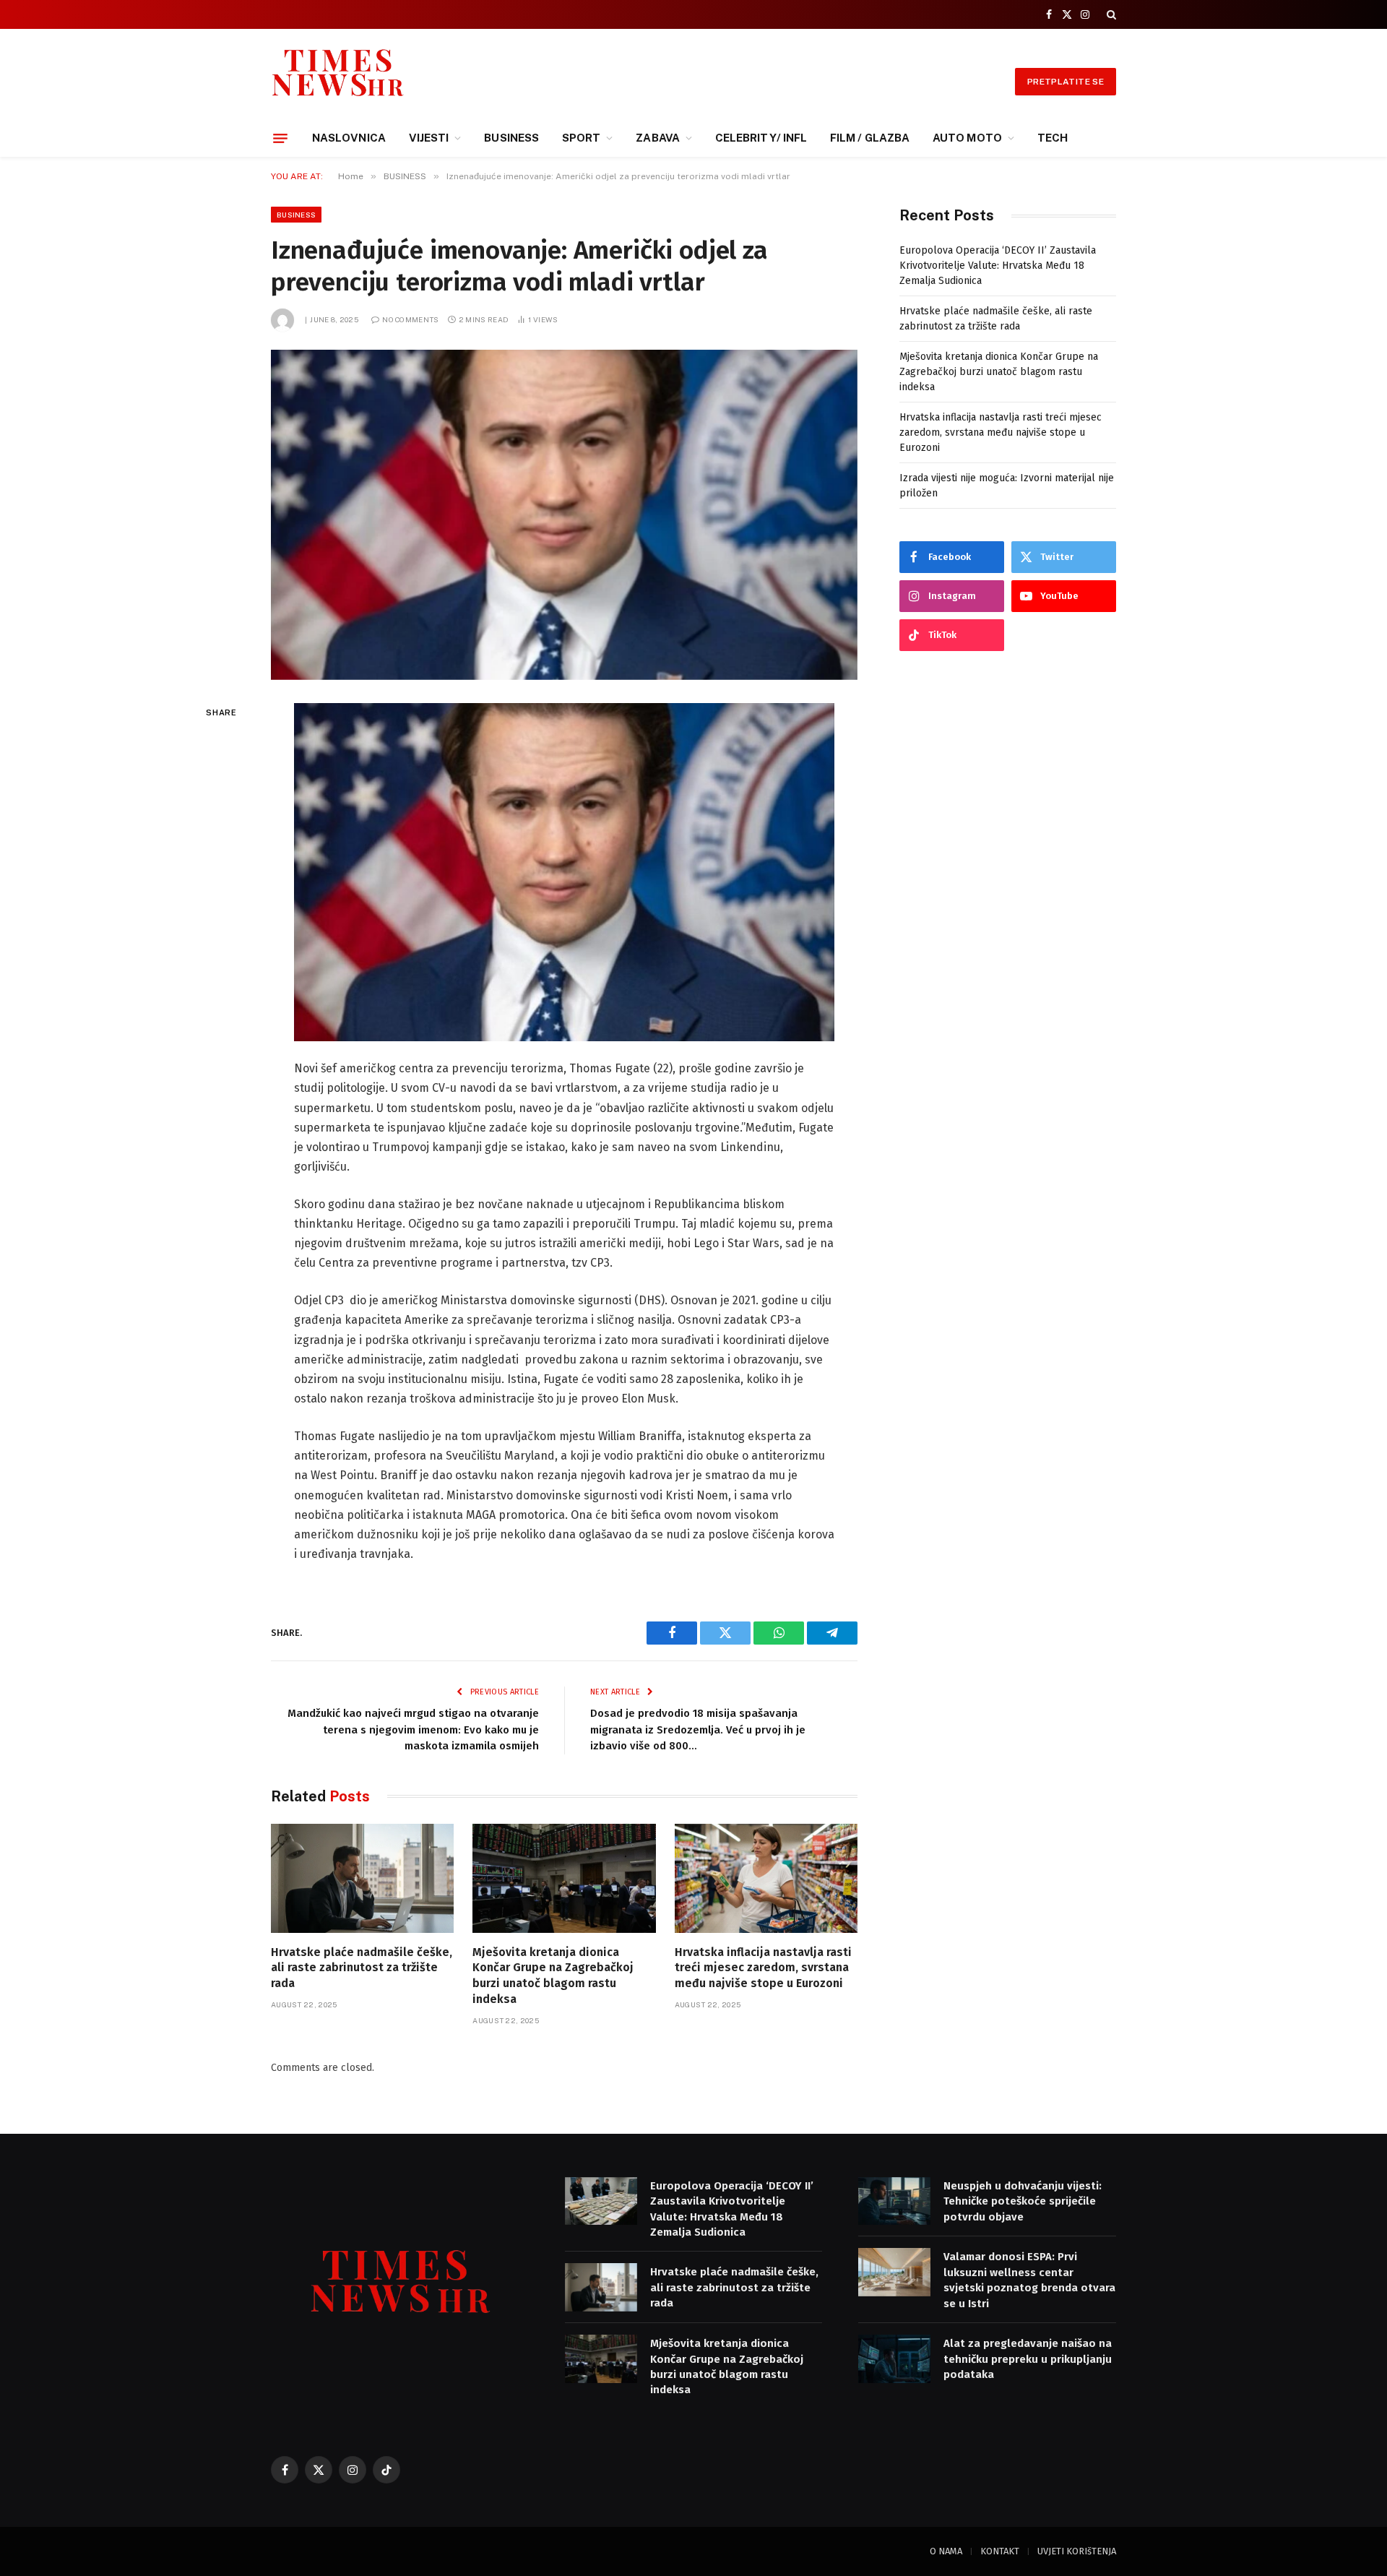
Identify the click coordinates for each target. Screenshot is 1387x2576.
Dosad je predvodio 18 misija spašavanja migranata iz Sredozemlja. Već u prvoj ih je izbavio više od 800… (698, 1729)
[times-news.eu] (338, 81)
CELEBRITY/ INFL (761, 138)
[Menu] (280, 138)
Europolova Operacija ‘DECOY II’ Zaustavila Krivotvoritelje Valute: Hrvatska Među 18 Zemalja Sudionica (998, 266)
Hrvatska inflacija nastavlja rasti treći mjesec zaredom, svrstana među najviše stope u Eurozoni (763, 1968)
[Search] (1110, 14)
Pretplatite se (1066, 82)
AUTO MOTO (967, 138)
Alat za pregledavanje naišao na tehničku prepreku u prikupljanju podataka (1028, 2359)
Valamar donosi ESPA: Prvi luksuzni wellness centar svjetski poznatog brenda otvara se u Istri (1029, 2280)
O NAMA (946, 2551)
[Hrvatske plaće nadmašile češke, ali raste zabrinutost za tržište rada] (362, 1878)
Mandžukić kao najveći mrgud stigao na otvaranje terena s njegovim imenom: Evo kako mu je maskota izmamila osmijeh (413, 1729)
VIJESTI (429, 138)
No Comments (410, 319)
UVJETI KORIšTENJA (1077, 2551)
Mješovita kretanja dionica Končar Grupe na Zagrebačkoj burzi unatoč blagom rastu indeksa (553, 1976)
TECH (1053, 138)
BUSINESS (511, 138)
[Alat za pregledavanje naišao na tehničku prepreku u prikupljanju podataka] (894, 2359)
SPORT (581, 138)
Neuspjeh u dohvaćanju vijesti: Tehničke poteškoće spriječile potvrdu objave (1023, 2201)
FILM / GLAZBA (870, 138)
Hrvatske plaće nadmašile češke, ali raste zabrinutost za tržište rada (362, 1968)
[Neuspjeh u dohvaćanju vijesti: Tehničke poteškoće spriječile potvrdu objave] (894, 2201)
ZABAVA (657, 138)
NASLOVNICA (349, 138)
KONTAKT (1000, 2551)
